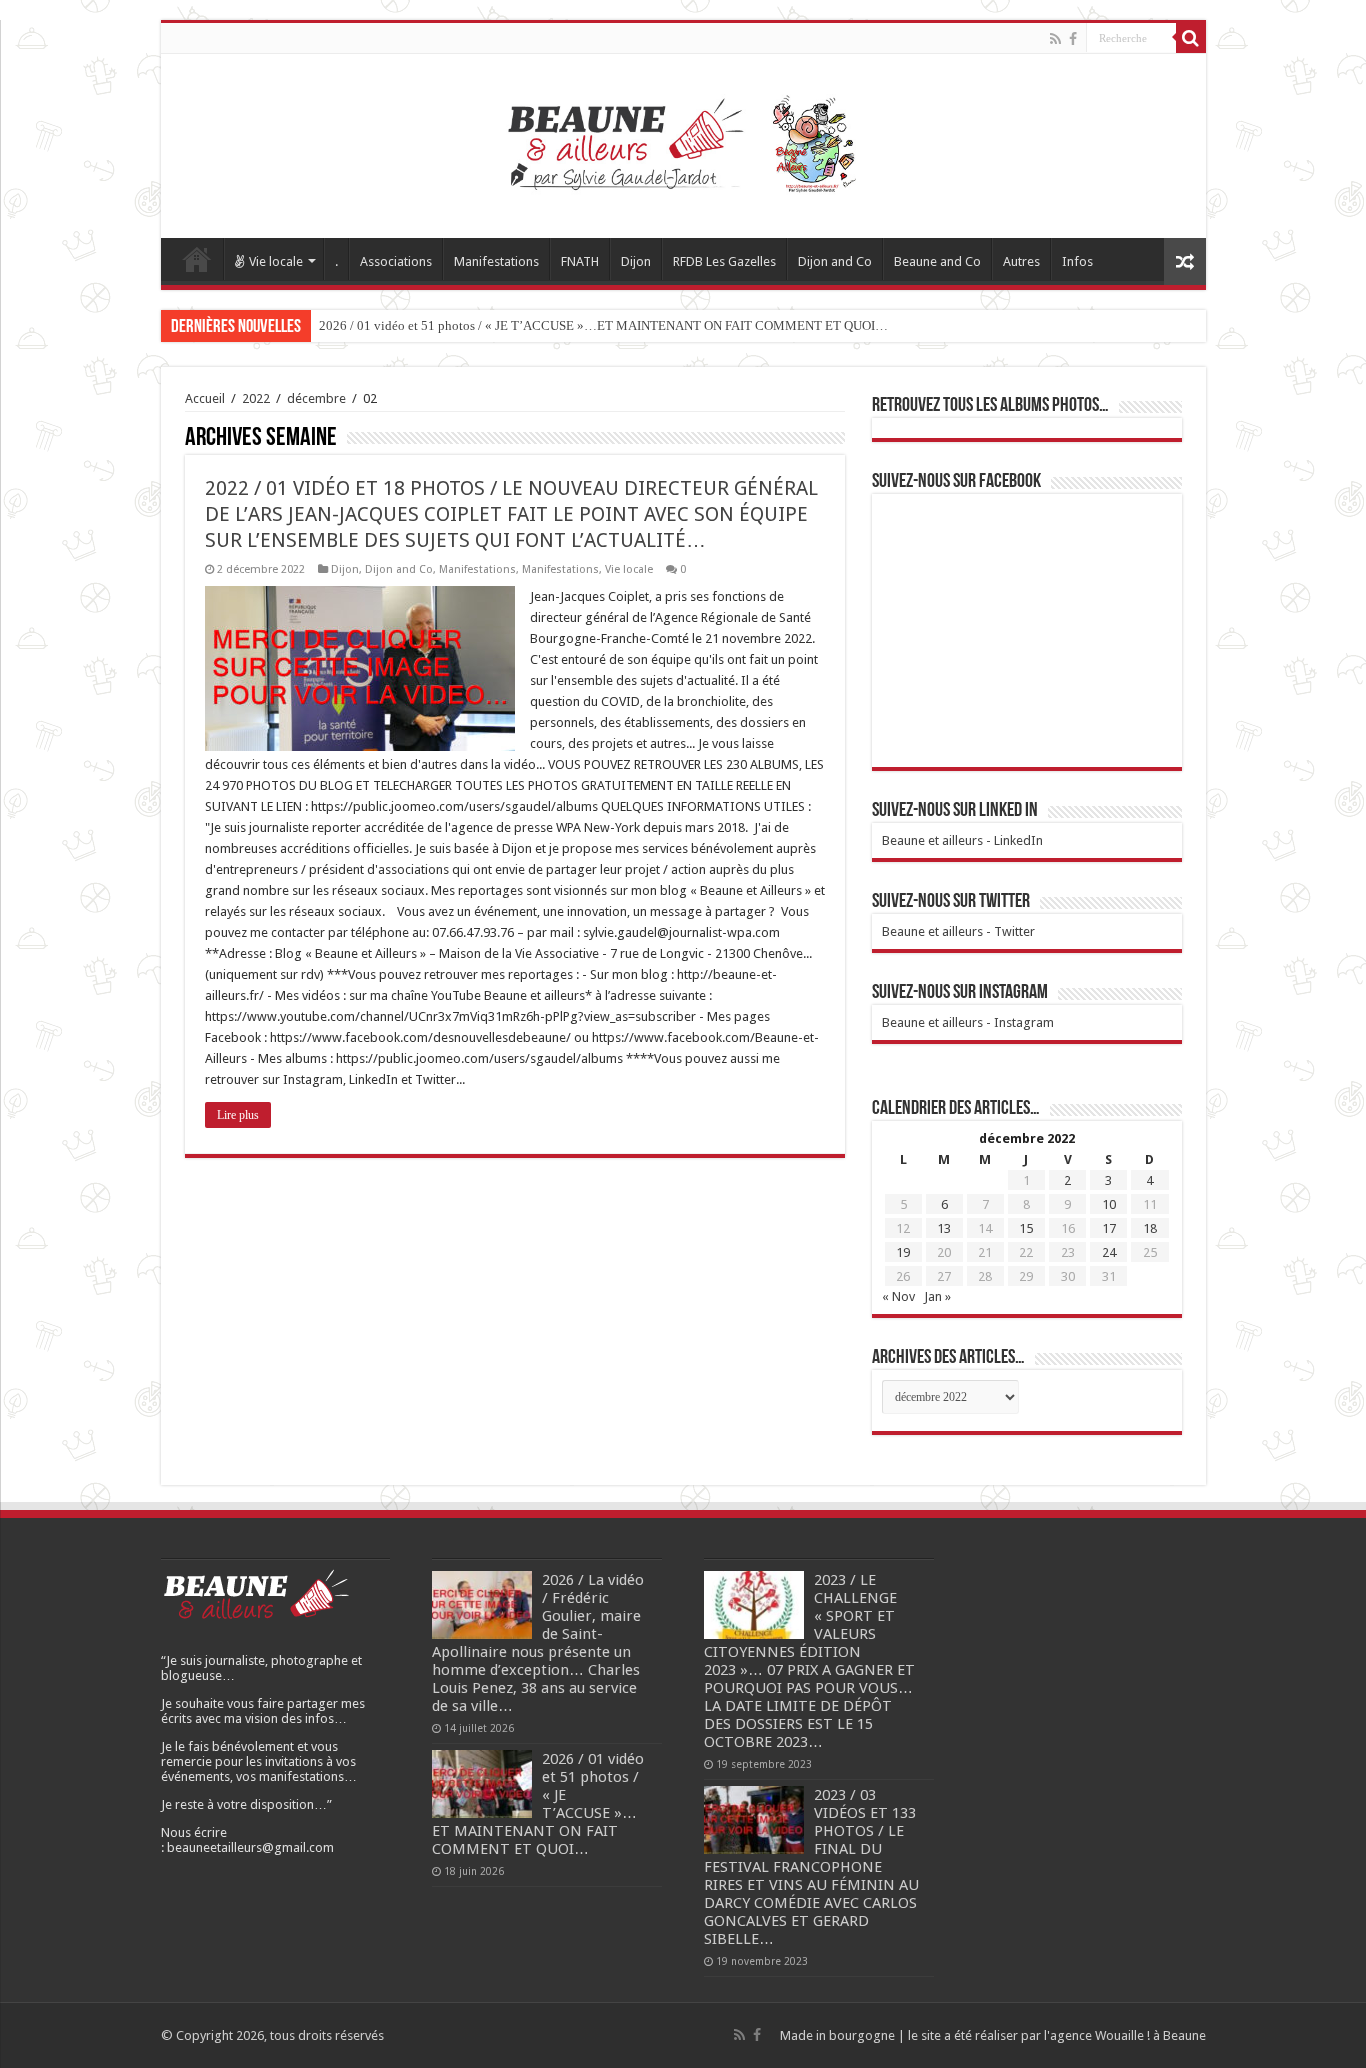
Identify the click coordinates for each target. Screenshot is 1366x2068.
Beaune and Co (937, 261)
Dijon (636, 261)
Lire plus (238, 1115)
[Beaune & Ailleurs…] (683, 142)
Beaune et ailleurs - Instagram (968, 1022)
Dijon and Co (835, 261)
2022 (256, 398)
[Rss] (1055, 39)
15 (1026, 1228)
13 (944, 1228)
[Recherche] (1191, 38)
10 (1109, 1204)
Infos (1077, 261)
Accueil (197, 259)
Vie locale (276, 261)
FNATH (580, 261)
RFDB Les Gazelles (724, 261)
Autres (1021, 261)
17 (1109, 1228)
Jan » (937, 1296)
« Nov (898, 1296)
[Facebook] (1073, 39)
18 (1150, 1228)
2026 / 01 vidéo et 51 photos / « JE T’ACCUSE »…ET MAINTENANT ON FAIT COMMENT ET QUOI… (603, 325)
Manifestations (496, 261)
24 (1109, 1252)
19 (903, 1252)
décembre (316, 398)
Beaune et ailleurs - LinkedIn (962, 840)
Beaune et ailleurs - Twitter (958, 931)
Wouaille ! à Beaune (1150, 2035)
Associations (396, 261)
